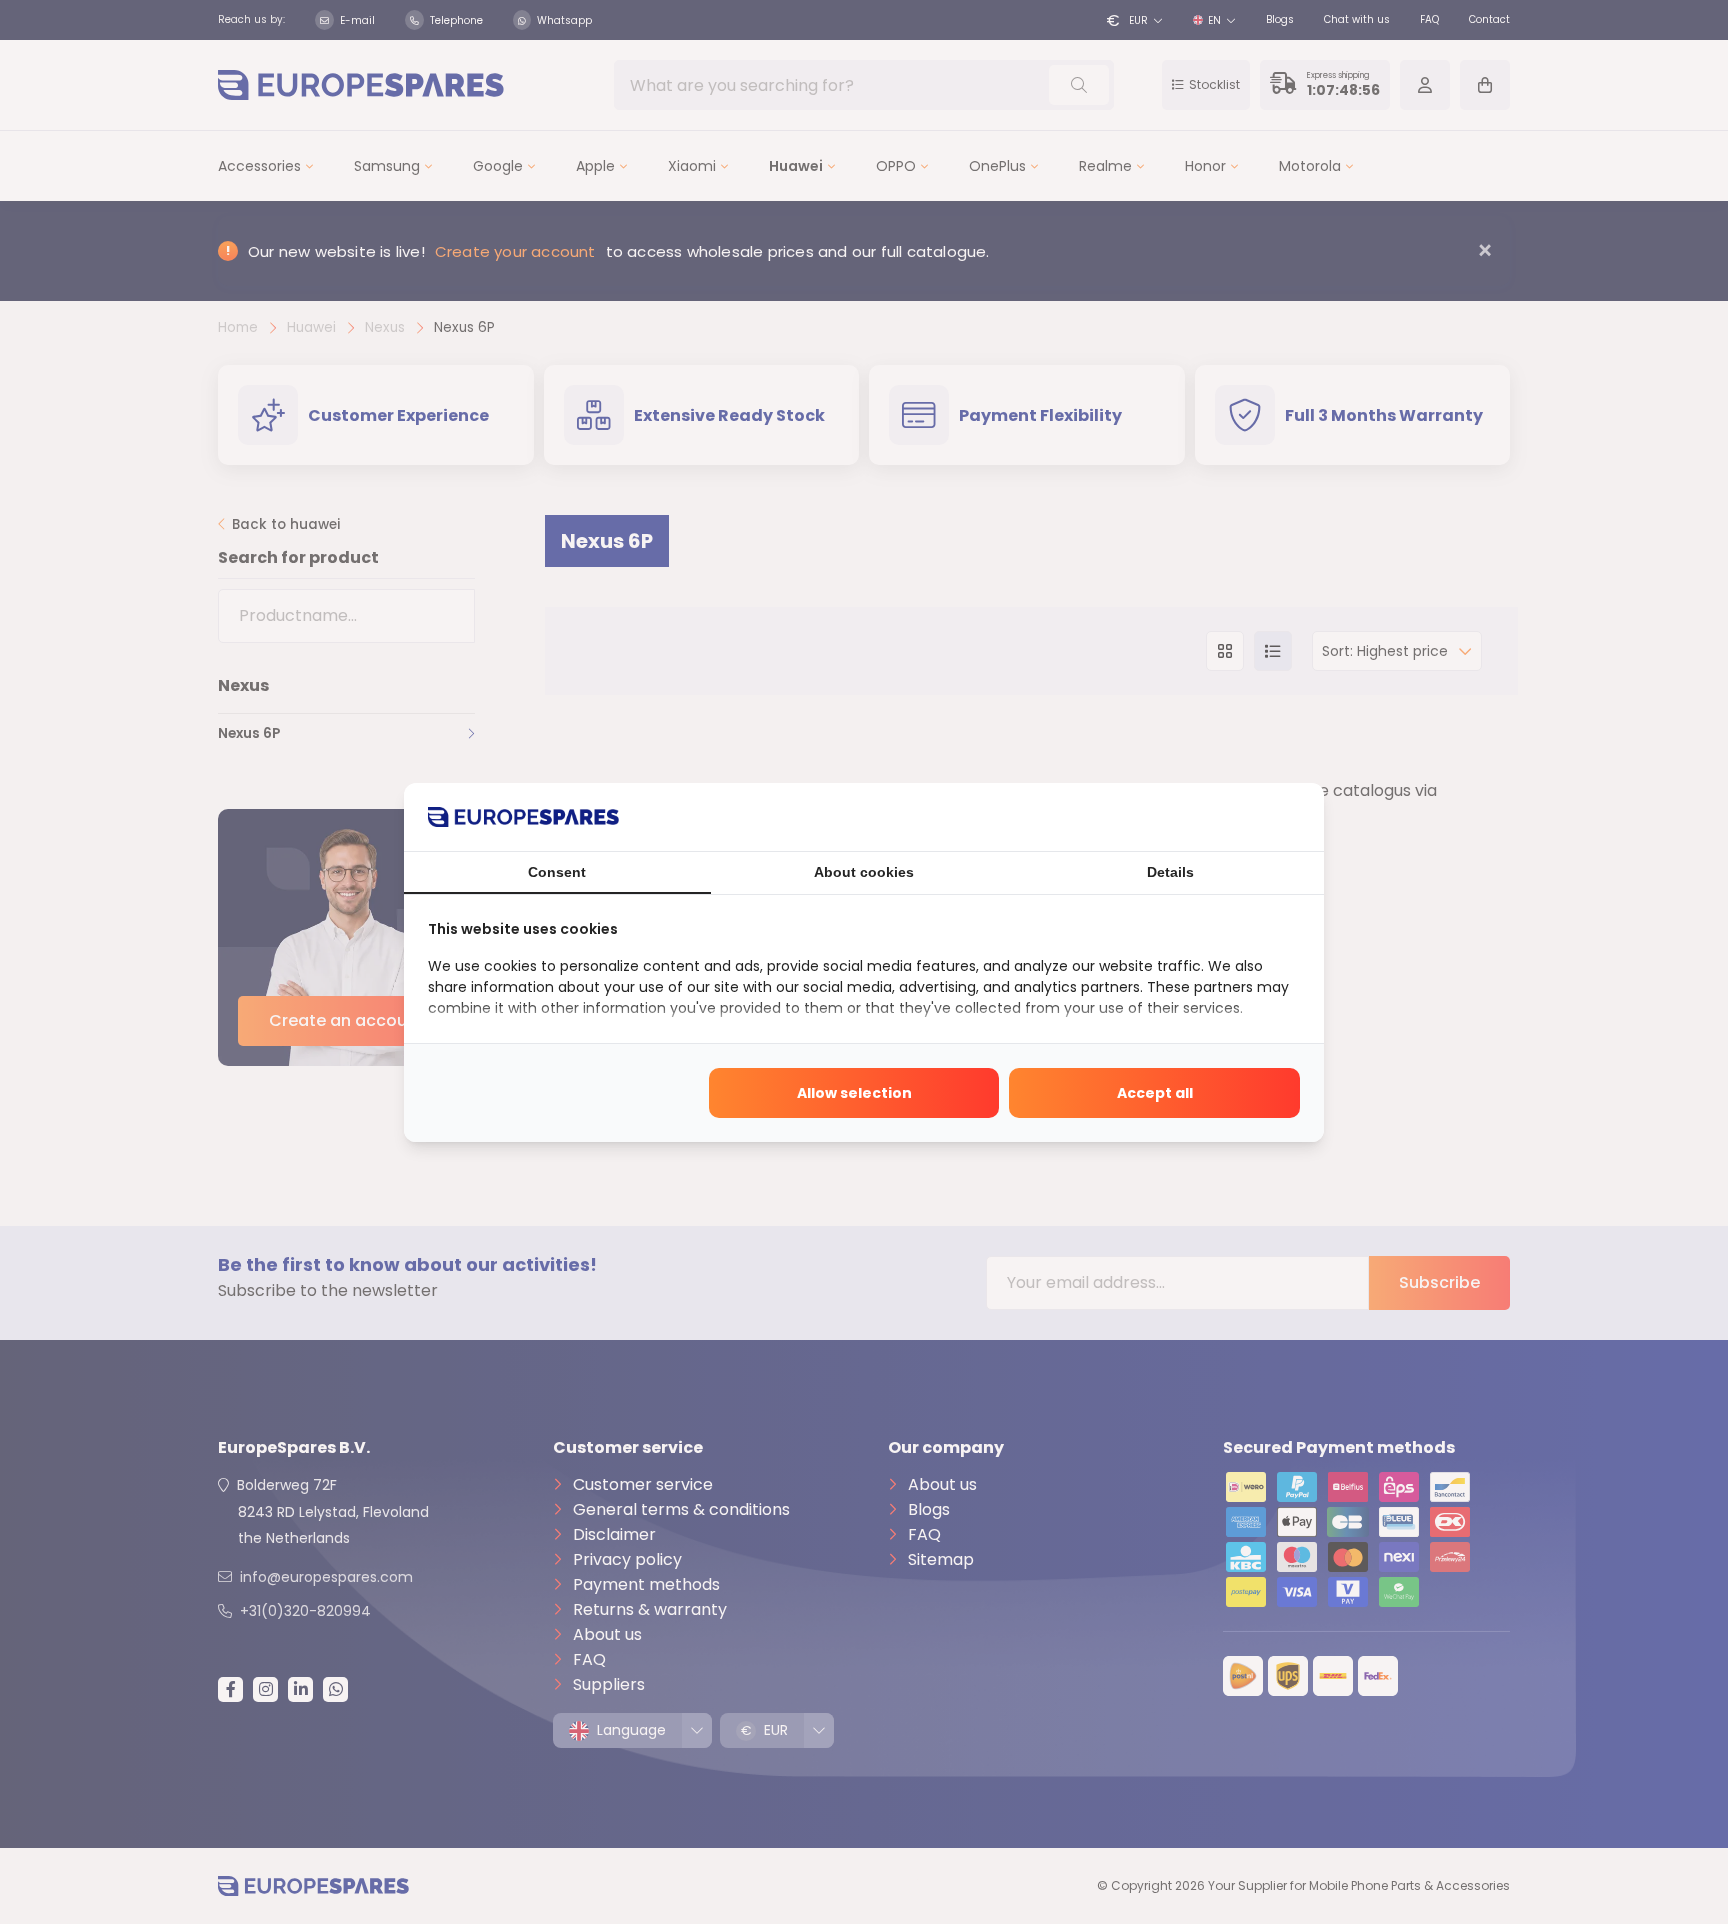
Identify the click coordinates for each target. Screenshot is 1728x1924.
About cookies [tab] (864, 872)
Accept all (1155, 1093)
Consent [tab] (557, 872)
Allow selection (854, 1093)
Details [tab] (1170, 872)
